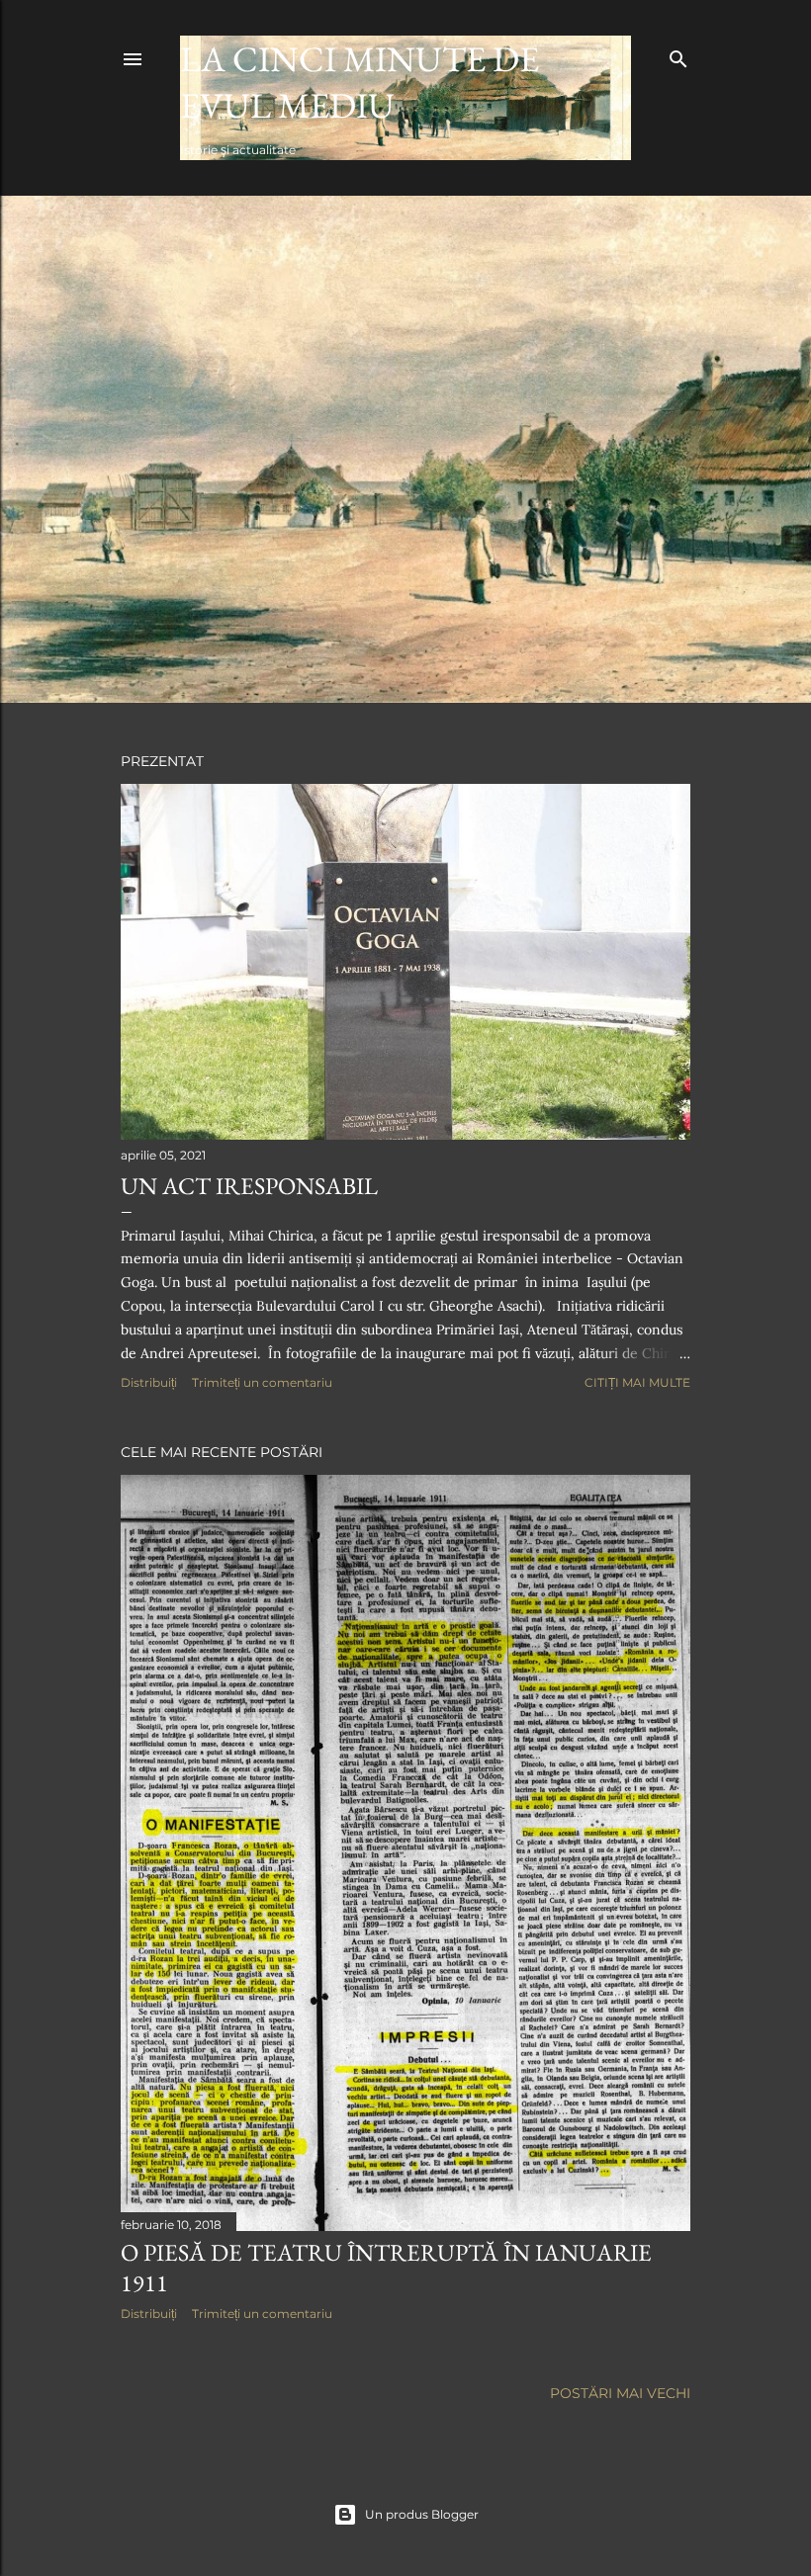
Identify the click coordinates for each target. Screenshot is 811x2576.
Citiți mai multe (637, 1382)
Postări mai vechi (620, 2393)
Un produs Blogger (422, 2514)
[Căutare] (678, 55)
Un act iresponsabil (249, 1186)
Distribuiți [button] (149, 1382)
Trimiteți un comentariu (262, 1382)
